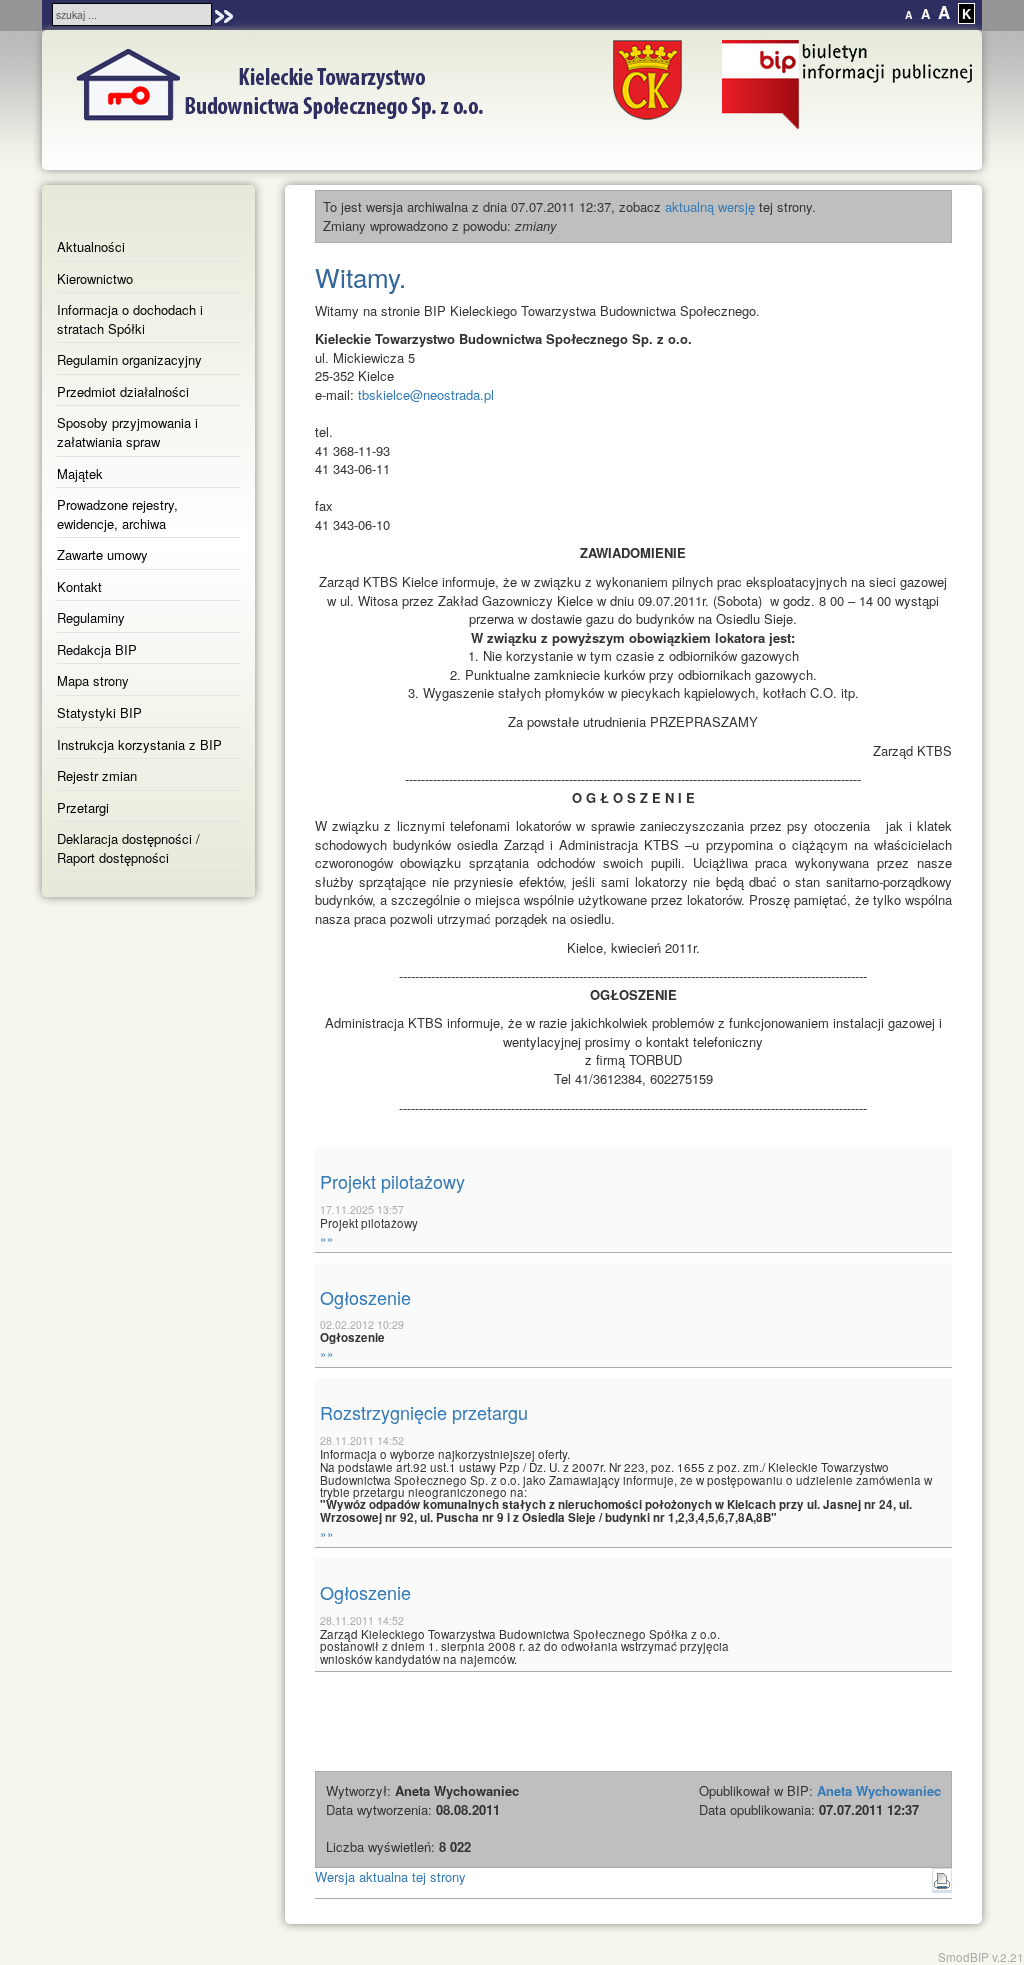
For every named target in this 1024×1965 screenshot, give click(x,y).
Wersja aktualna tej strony (390, 1876)
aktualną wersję (710, 206)
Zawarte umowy (102, 554)
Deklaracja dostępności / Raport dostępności (128, 848)
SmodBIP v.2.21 (981, 1957)
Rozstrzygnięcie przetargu (424, 1412)
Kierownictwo (95, 278)
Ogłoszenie (365, 1297)
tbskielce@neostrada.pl (426, 394)
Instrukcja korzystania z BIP (139, 744)
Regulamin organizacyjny (129, 359)
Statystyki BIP (99, 712)
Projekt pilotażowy (392, 1181)
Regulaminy (91, 617)
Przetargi (83, 807)
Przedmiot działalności (123, 391)
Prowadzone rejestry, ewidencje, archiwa (117, 514)
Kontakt (79, 586)
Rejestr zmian (97, 775)
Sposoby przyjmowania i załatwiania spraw (127, 432)
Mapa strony (93, 680)
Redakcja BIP (97, 649)
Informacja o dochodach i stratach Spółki (130, 319)
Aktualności (91, 246)
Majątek (80, 473)
